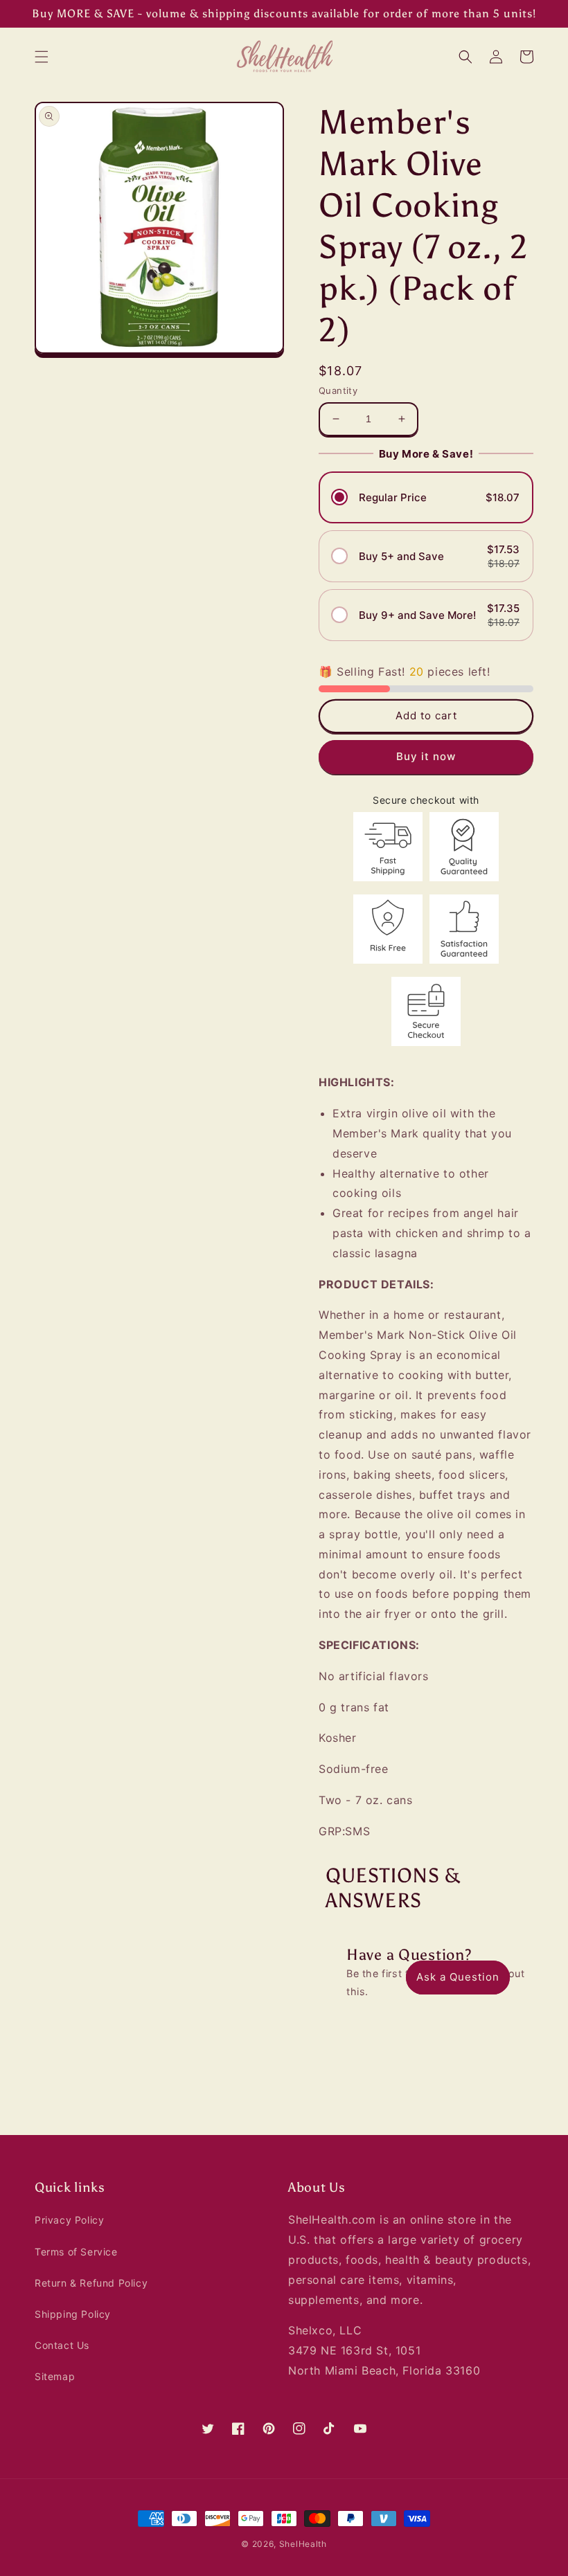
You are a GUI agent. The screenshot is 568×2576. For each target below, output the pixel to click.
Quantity (338, 390)
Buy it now (426, 756)
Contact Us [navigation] (62, 2345)
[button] (42, 57)
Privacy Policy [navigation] (69, 2220)
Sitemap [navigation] (55, 2376)
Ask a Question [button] (458, 1977)
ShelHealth (303, 2544)
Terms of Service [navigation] (76, 2252)
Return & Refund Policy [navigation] (91, 2283)
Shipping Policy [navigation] (73, 2314)
